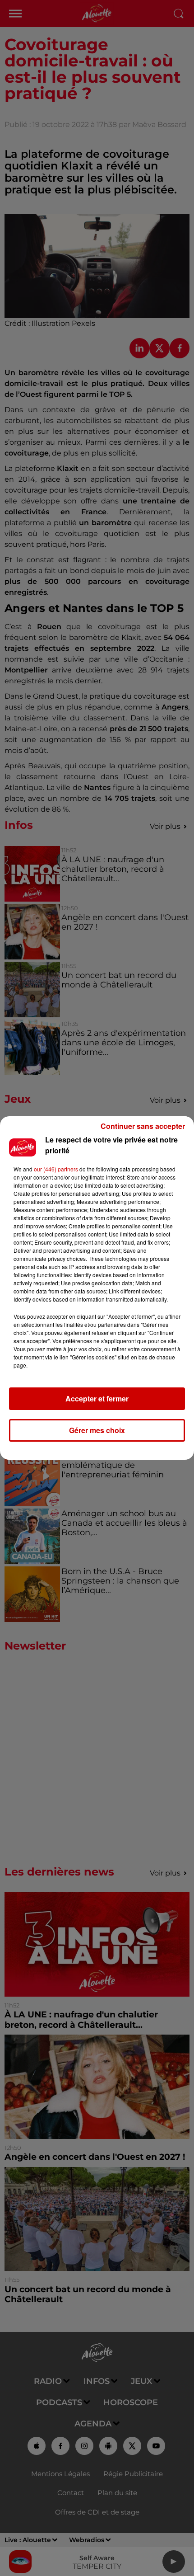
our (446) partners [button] (56, 1169)
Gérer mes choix (97, 1430)
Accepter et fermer (97, 1398)
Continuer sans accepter (143, 1126)
